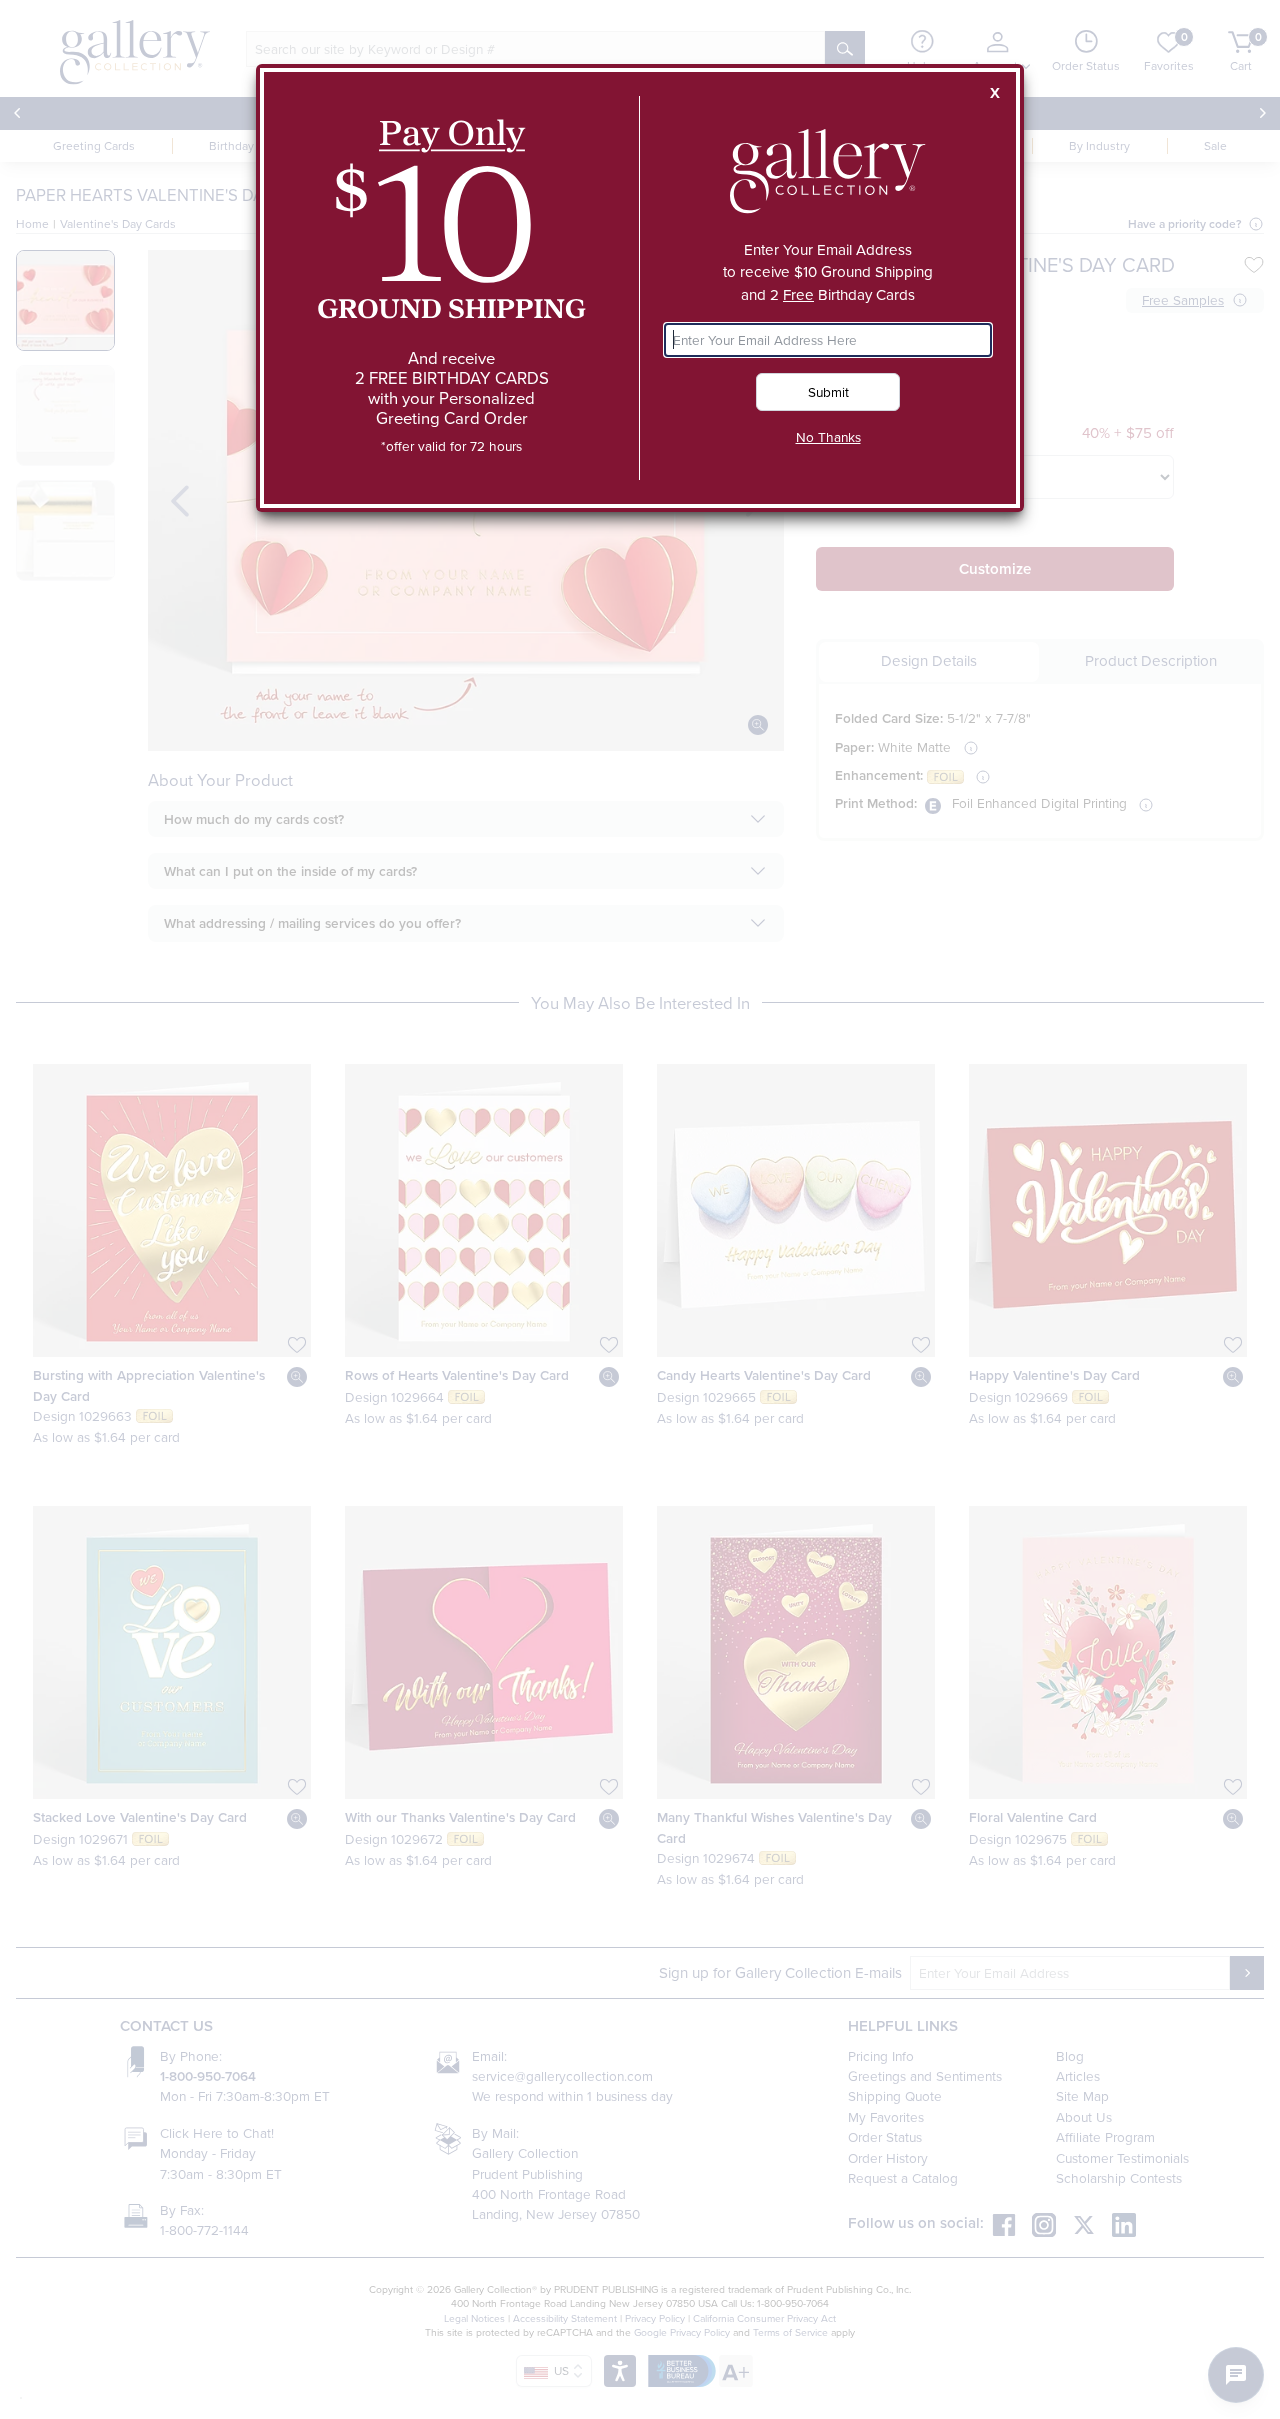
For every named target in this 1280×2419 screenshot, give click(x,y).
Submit (828, 391)
